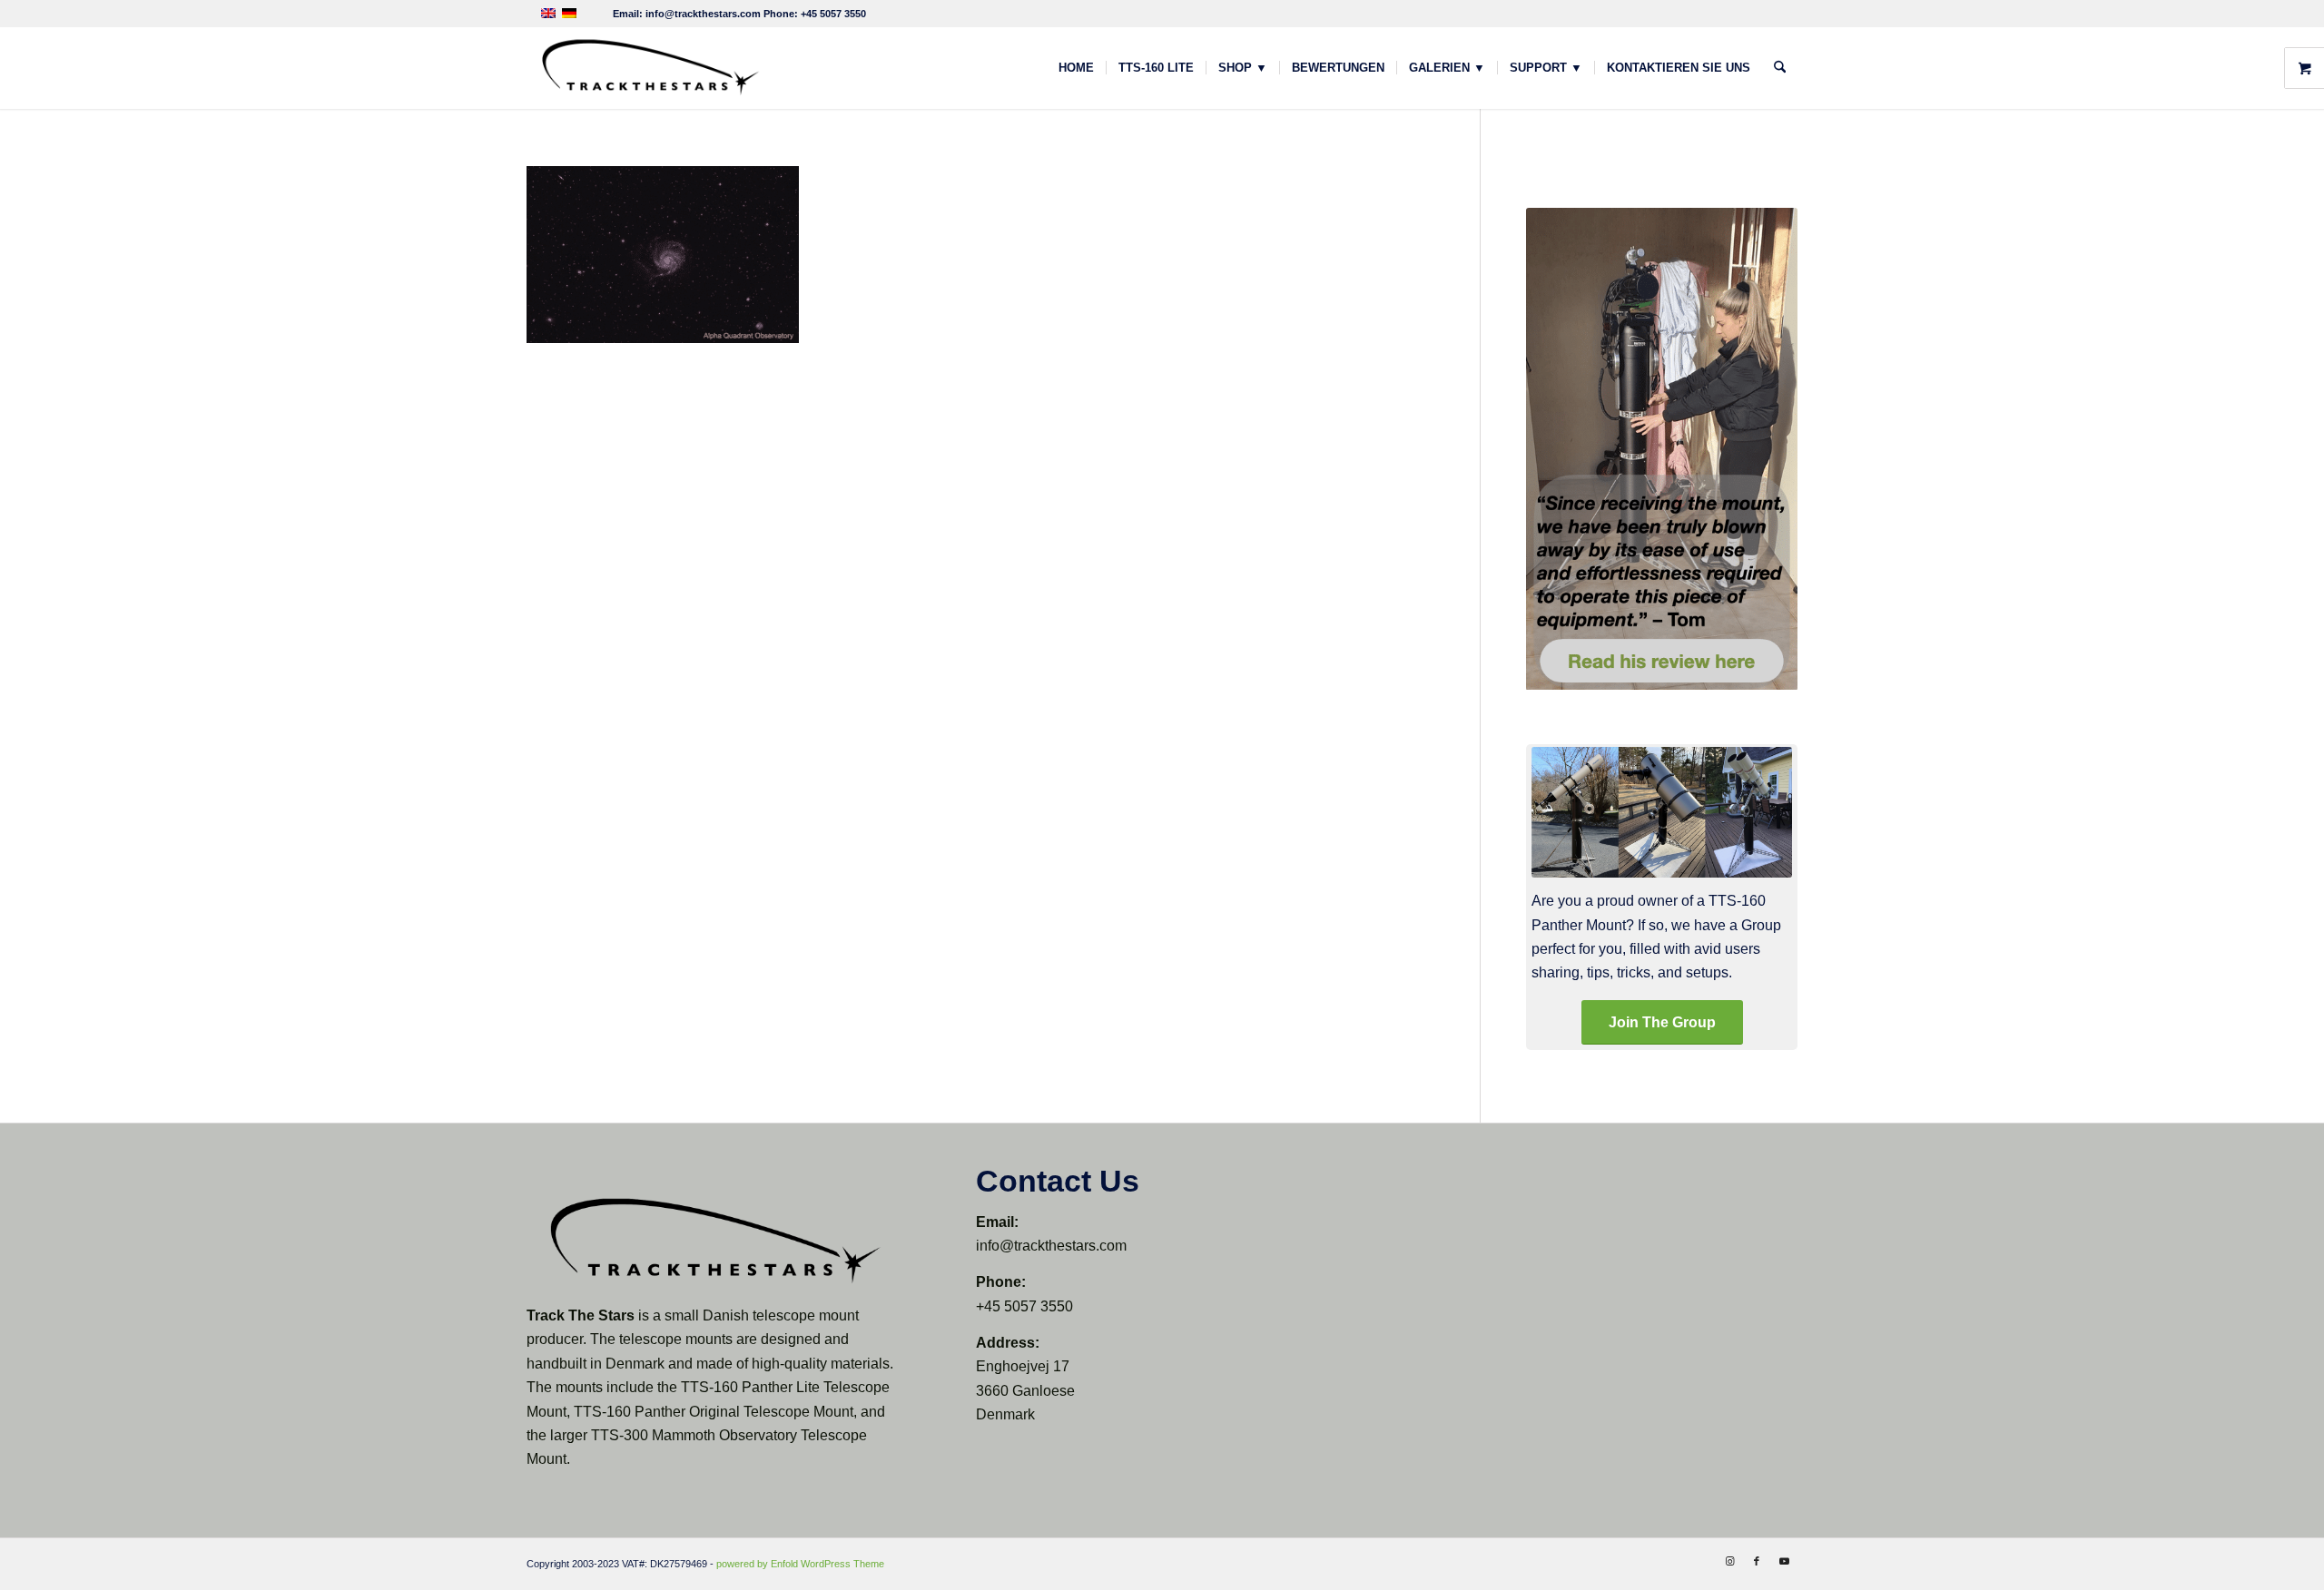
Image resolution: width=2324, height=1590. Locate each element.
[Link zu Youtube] (1784, 1561)
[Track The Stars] (649, 68)
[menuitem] (1076, 68)
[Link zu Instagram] (1729, 1561)
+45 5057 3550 (833, 14)
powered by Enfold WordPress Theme (800, 1564)
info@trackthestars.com (703, 14)
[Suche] (1780, 68)
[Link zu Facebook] (1757, 1561)
